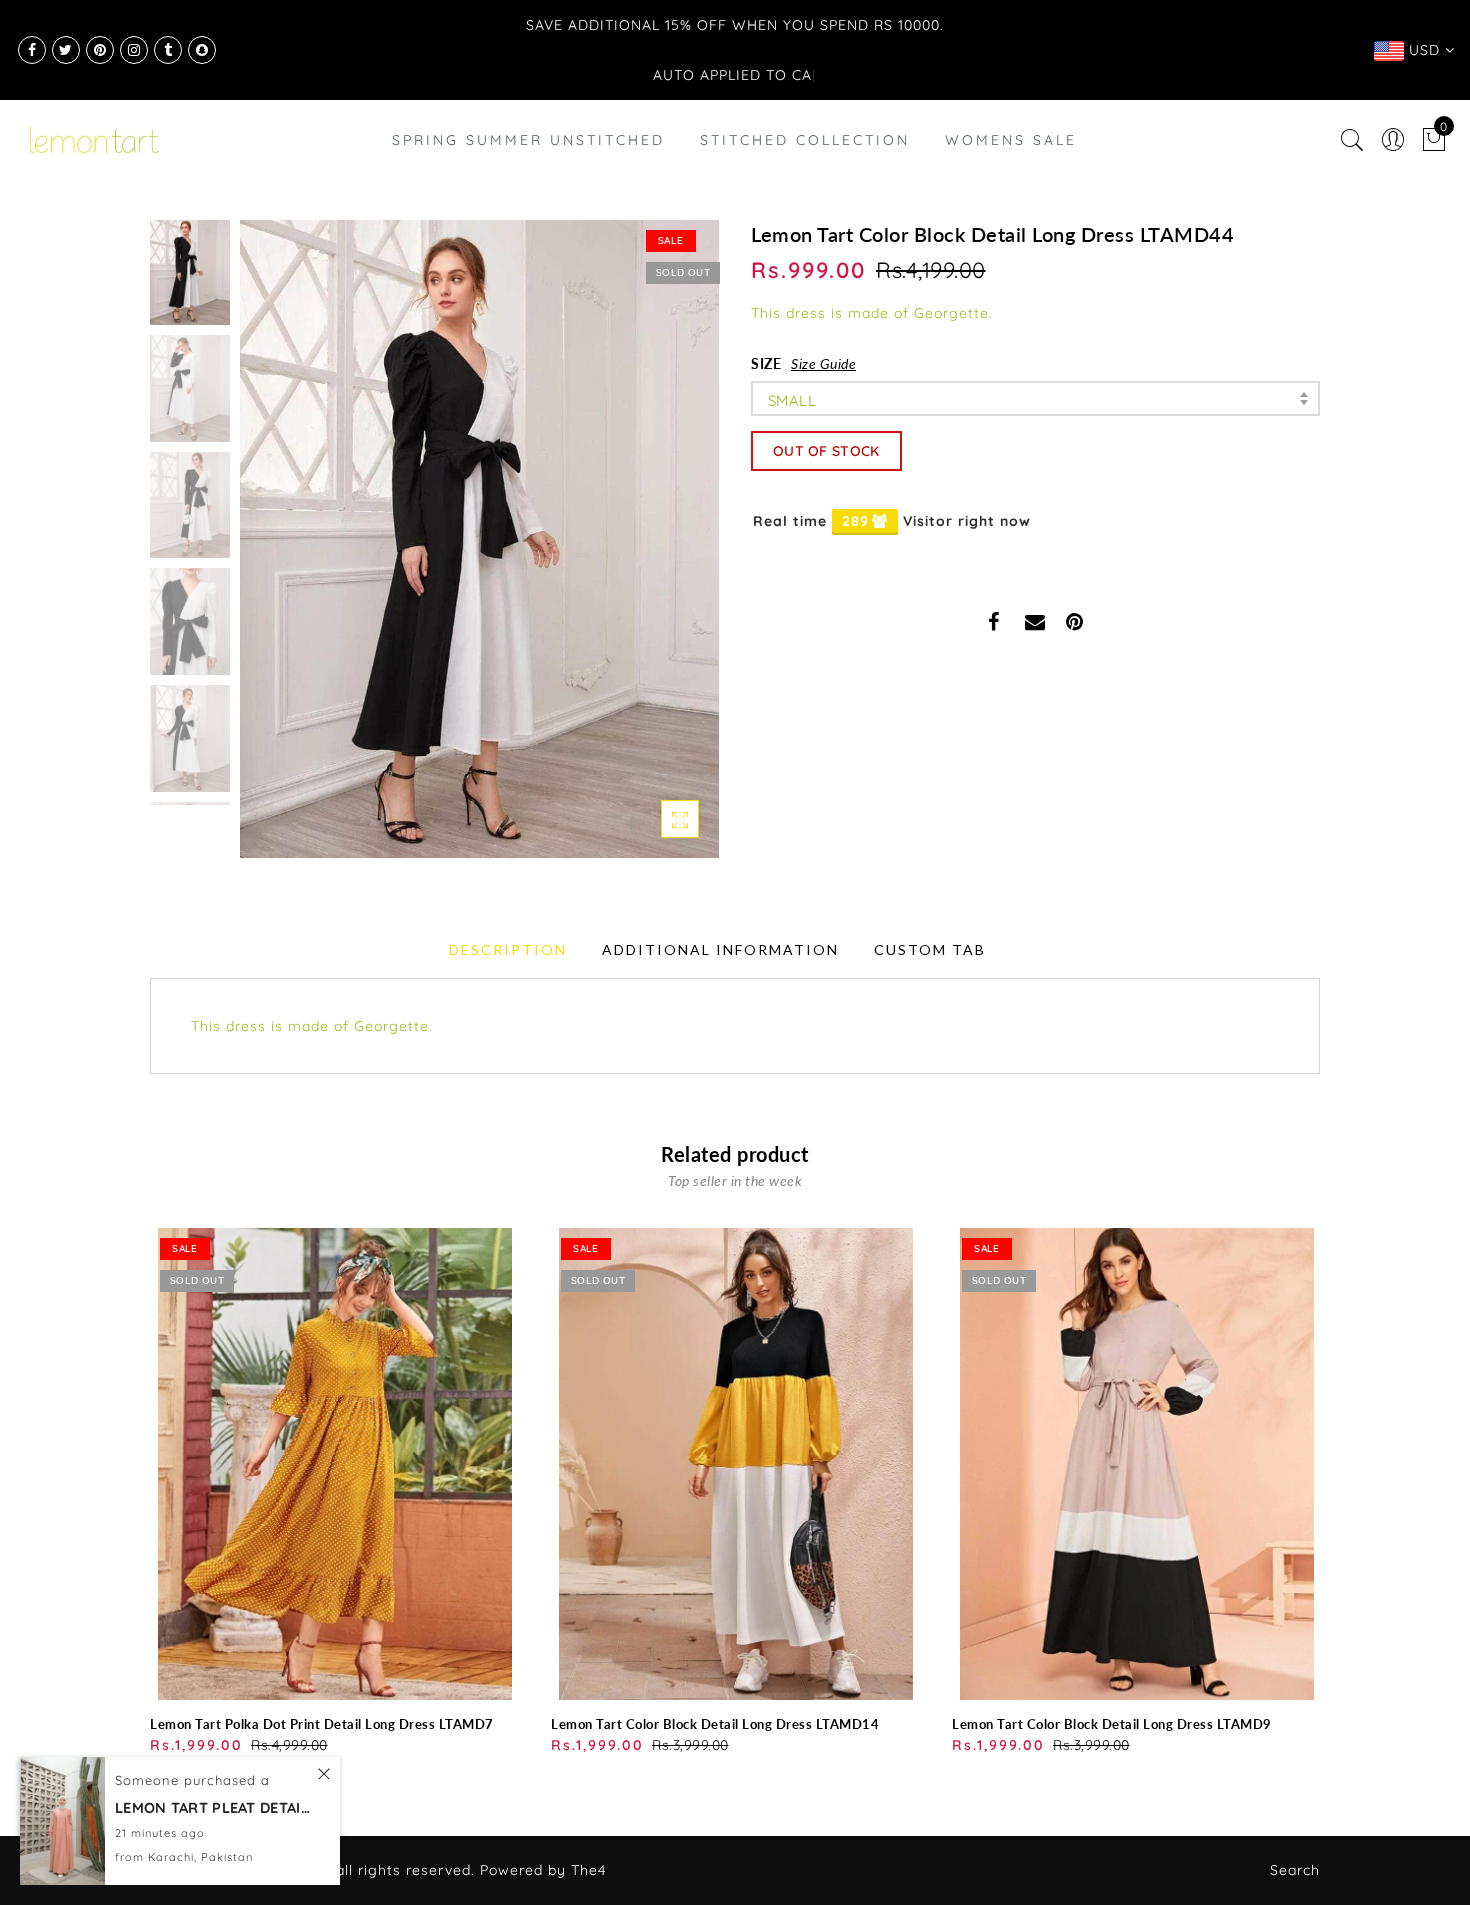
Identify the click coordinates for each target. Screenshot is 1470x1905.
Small (792, 400)
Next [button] (657, 550)
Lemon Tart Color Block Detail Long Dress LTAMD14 (715, 1724)
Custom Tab (930, 949)
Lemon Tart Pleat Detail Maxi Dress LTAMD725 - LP (215, 1807)
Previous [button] (276, 550)
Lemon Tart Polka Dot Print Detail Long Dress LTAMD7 (322, 1724)
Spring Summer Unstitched (528, 140)
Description (508, 949)
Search (1295, 1870)
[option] (479, 539)
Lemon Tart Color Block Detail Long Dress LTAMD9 (1112, 1724)
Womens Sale (1011, 140)
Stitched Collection (805, 140)
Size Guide (823, 363)
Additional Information (720, 949)
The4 (588, 1870)
